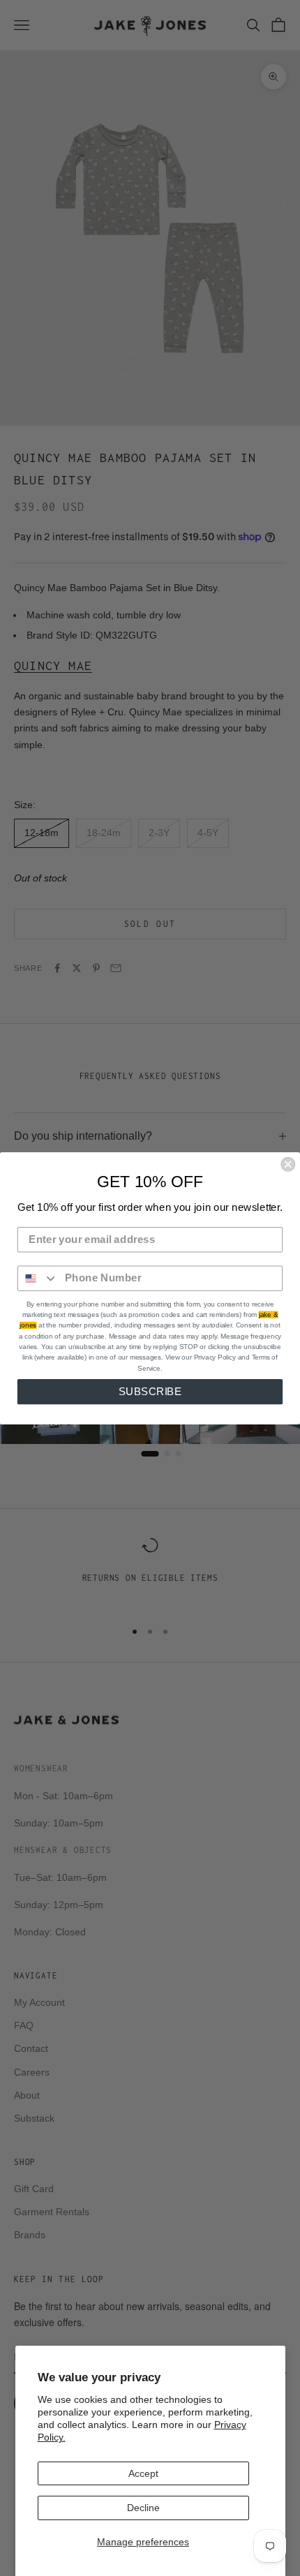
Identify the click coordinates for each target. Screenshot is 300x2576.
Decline (143, 2508)
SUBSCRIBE (150, 1391)
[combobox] (38, 1278)
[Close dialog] (288, 1164)
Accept (143, 2473)
